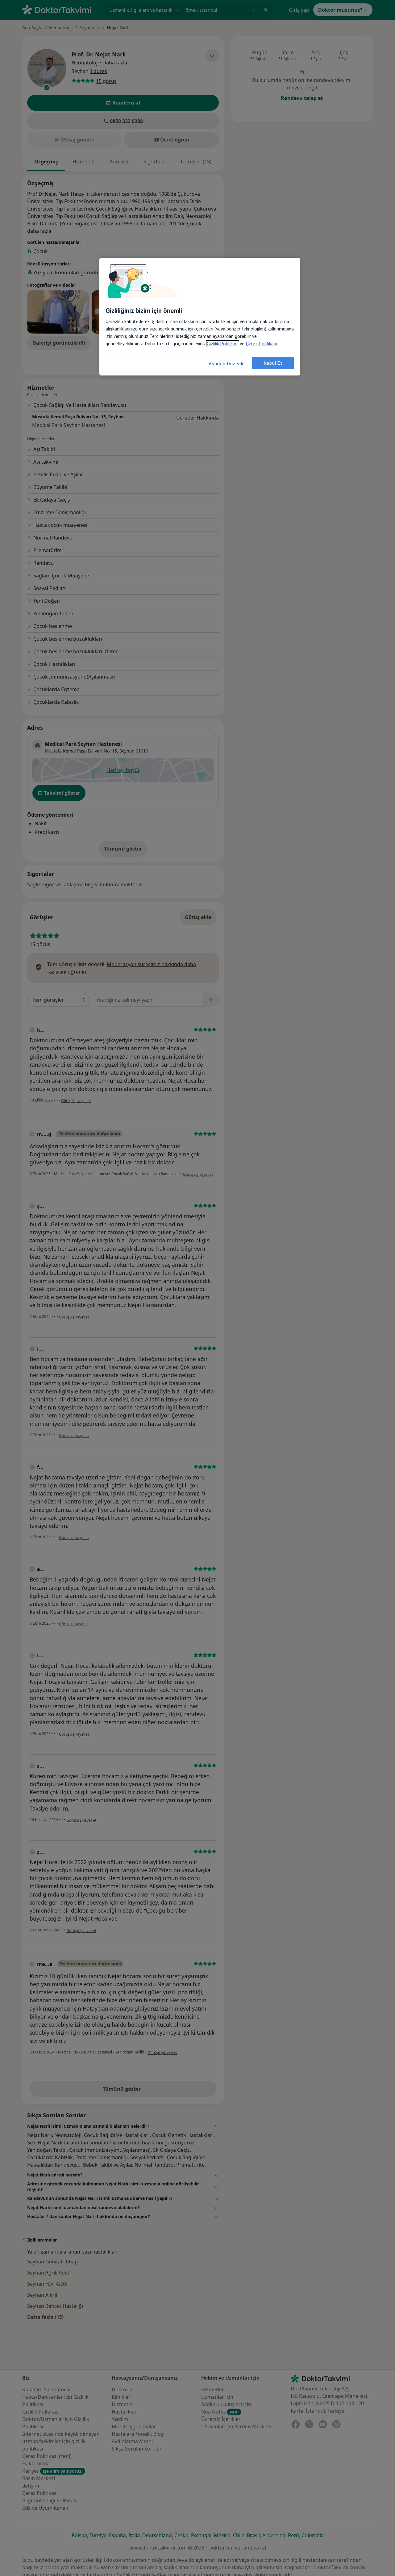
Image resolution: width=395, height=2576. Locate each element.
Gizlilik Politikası (223, 344)
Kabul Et (273, 363)
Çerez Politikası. (262, 344)
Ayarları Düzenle (227, 364)
